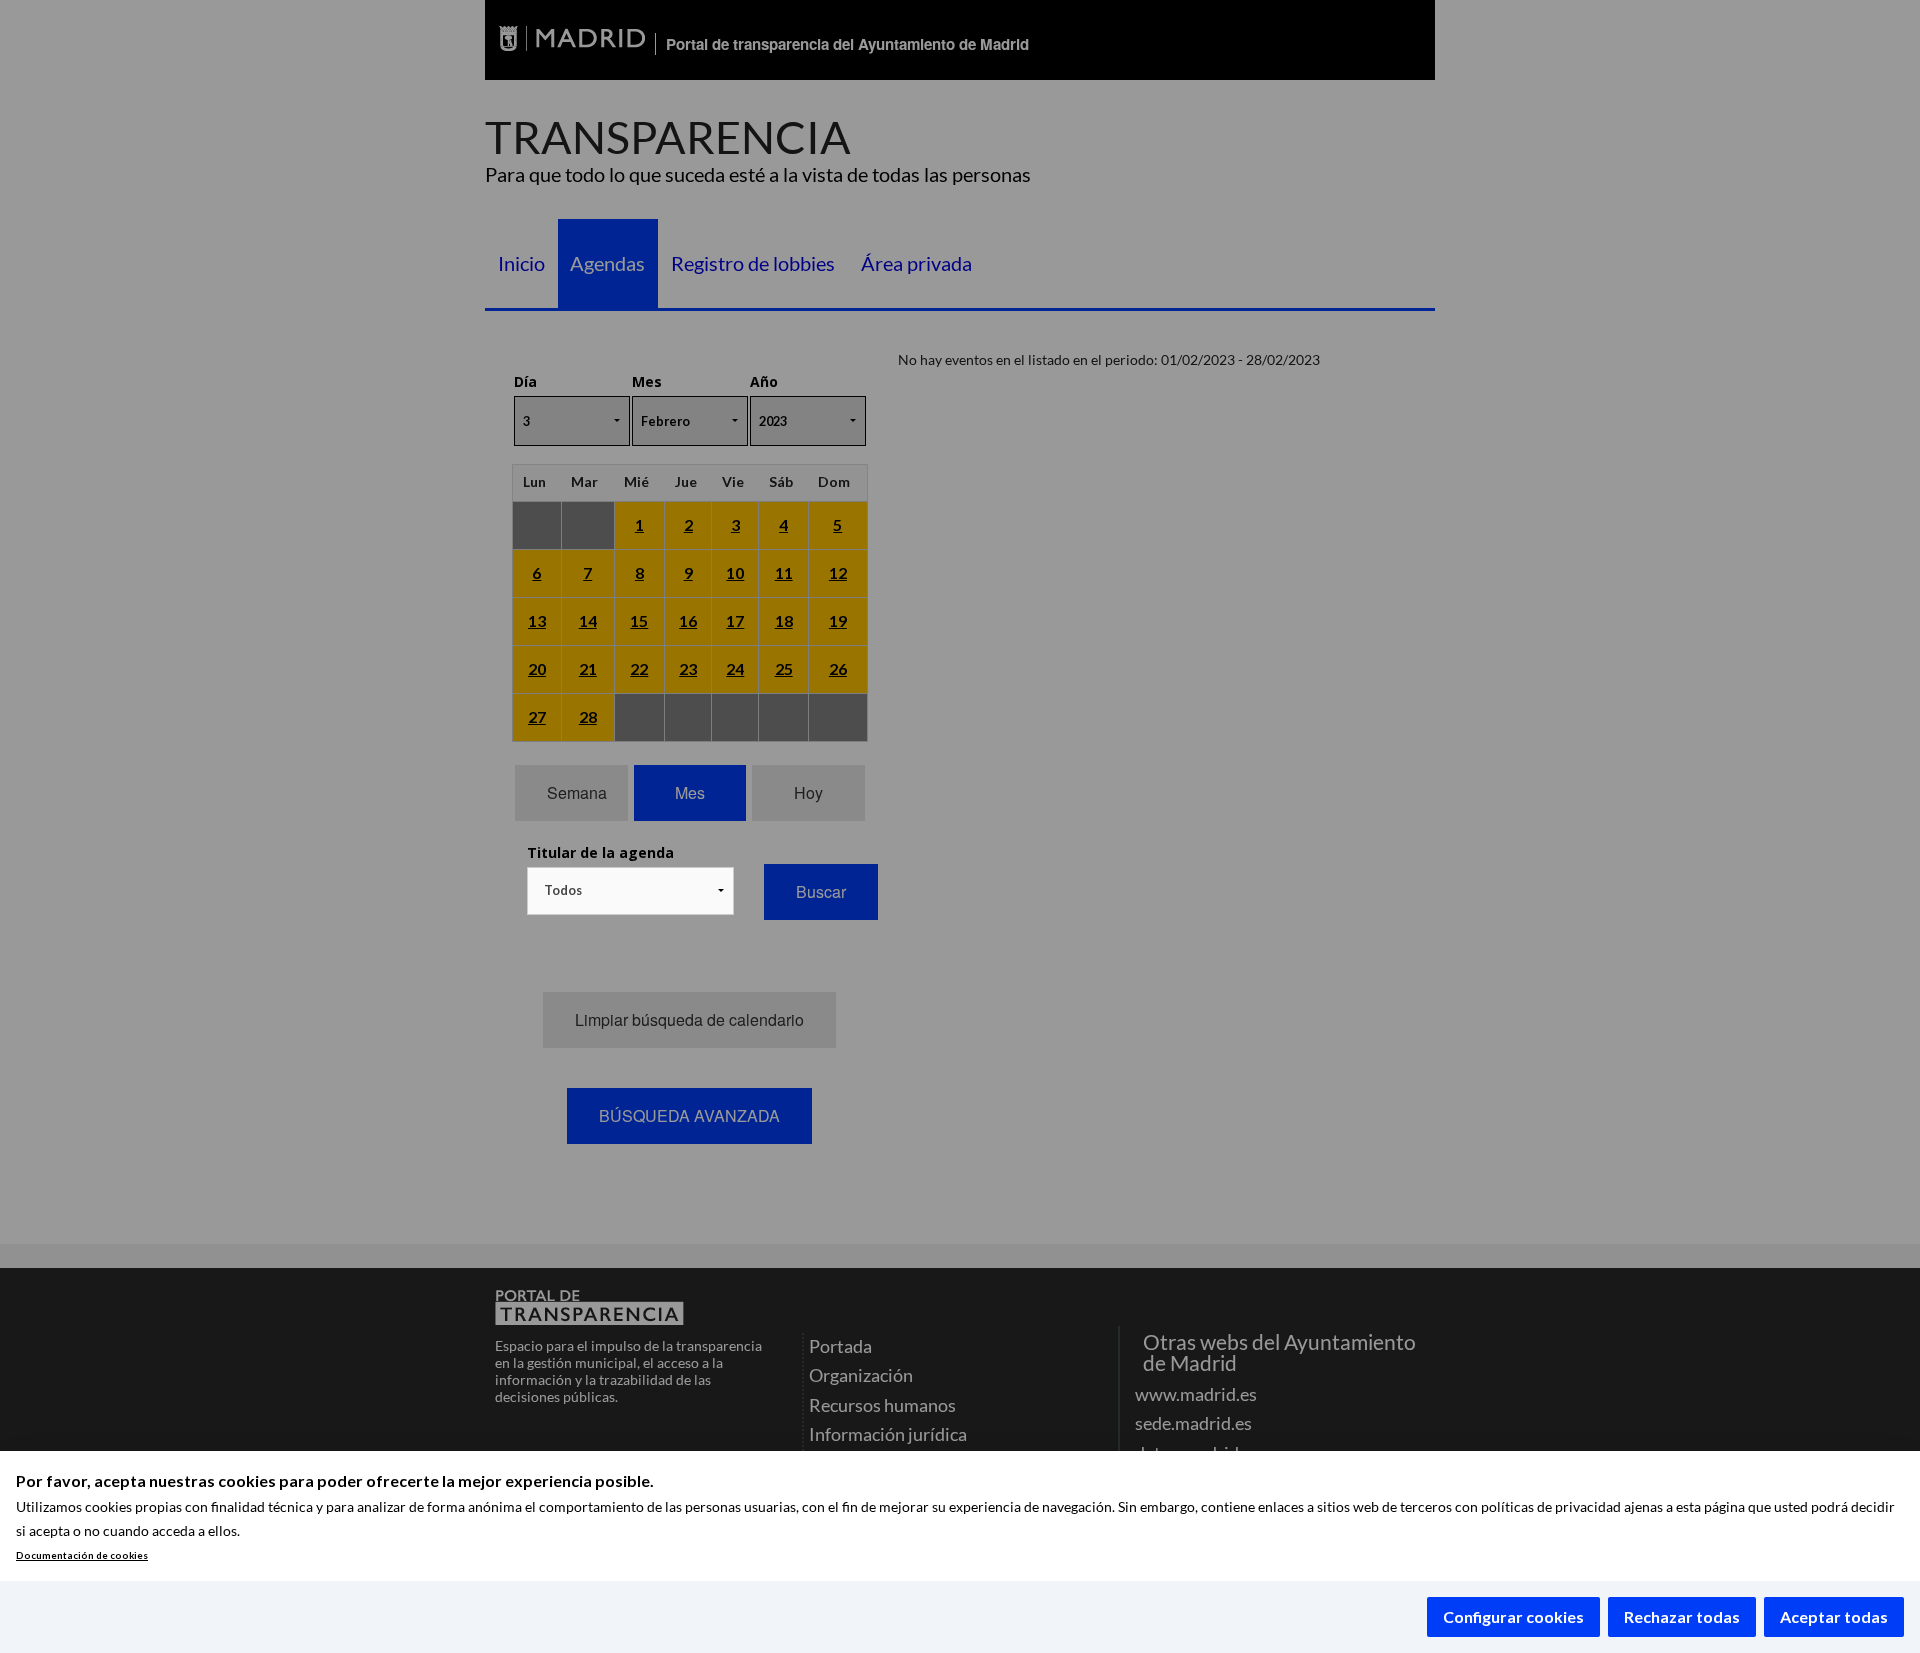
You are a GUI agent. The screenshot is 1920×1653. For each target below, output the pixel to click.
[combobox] (630, 891)
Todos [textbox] (563, 890)
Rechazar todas (1682, 1616)
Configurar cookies (1513, 1616)
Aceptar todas (1834, 1616)
